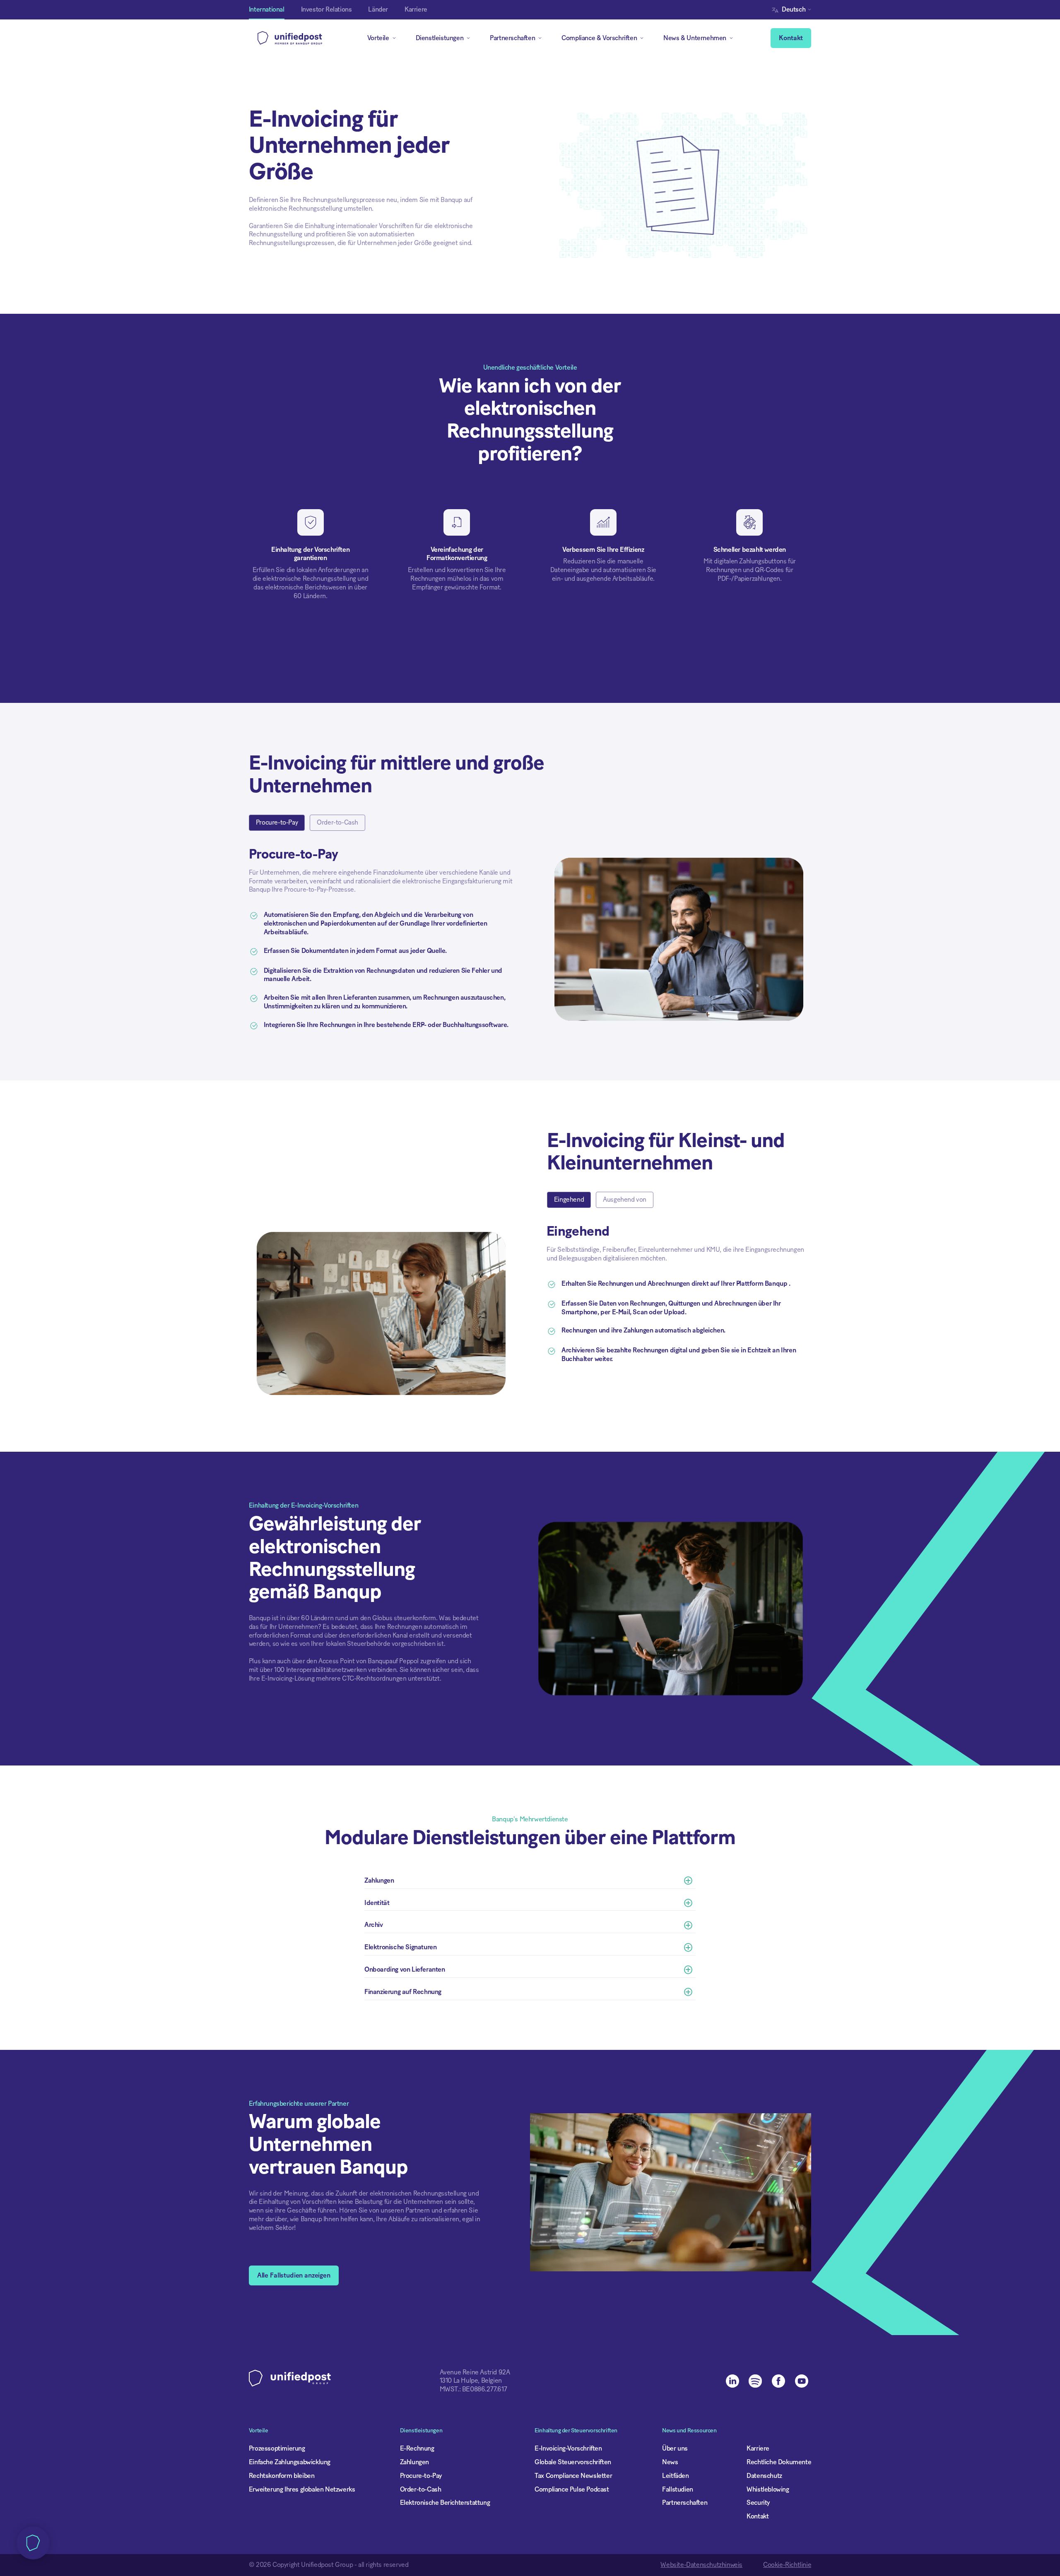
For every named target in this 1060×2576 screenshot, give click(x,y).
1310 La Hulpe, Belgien (471, 2381)
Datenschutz (764, 2476)
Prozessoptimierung (277, 2449)
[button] (794, 10)
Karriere (758, 2449)
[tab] (277, 823)
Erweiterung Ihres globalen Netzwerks (302, 2489)
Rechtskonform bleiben (282, 2476)
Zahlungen (414, 2462)
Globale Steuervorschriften (573, 2462)
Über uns (675, 2449)
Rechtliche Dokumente (779, 2462)
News (670, 2462)
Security (758, 2503)
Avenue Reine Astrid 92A (475, 2372)
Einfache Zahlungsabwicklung (290, 2462)
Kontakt (791, 38)
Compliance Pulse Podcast (572, 2489)
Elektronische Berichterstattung (445, 2503)
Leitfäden (675, 2476)
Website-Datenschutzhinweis (701, 2565)
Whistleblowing (768, 2489)
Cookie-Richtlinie (787, 2565)
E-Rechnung (417, 2449)
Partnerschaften (685, 2503)
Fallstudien (678, 2489)
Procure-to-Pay (421, 2476)
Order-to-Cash (421, 2489)
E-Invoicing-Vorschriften (568, 2449)
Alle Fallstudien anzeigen (294, 2275)
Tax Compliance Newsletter (573, 2476)
